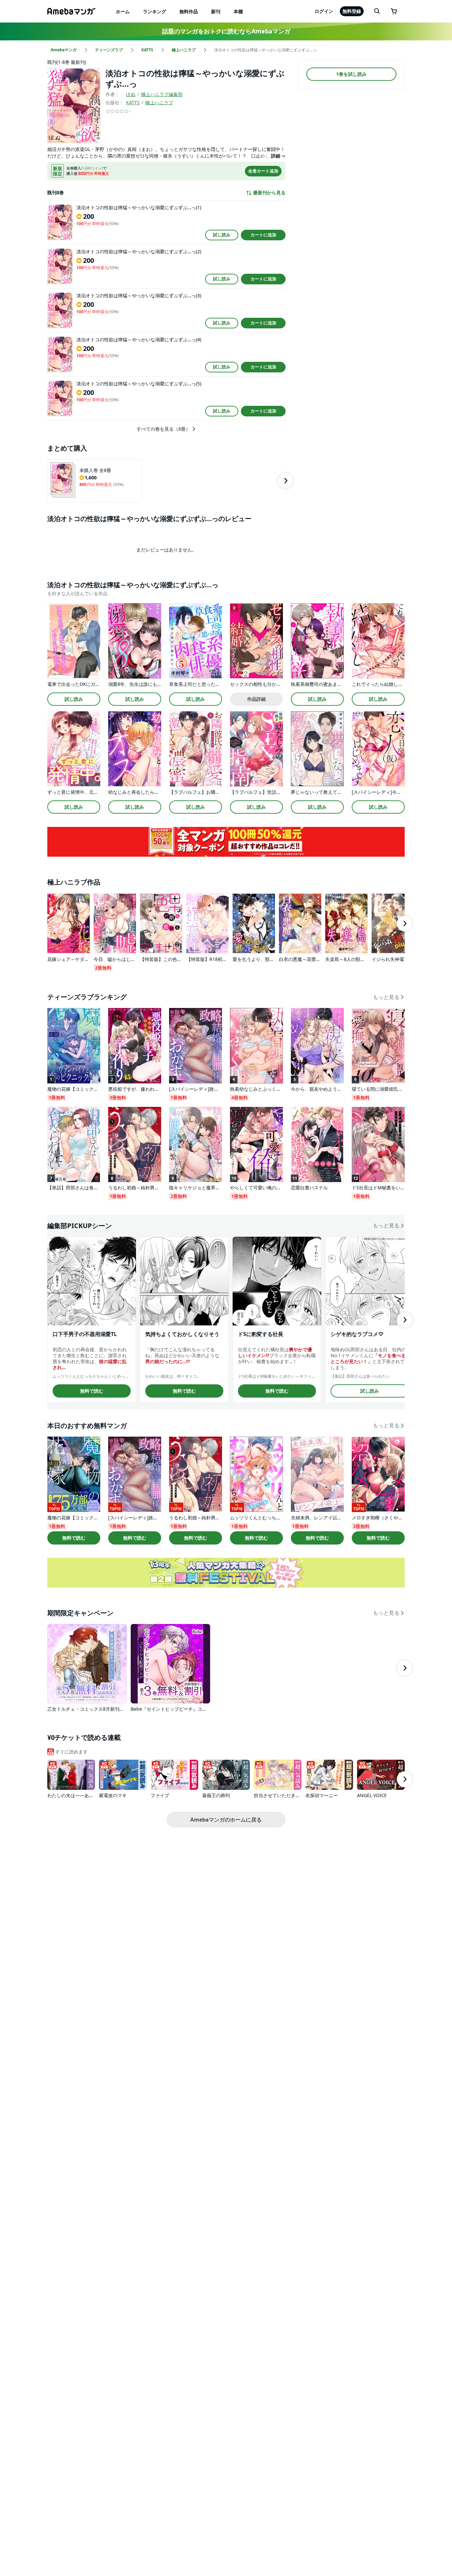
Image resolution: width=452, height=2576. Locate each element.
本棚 (238, 11)
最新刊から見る (269, 193)
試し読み (222, 235)
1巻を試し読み (351, 74)
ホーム (123, 11)
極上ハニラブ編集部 (162, 94)
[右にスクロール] (286, 481)
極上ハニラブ (159, 102)
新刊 (216, 11)
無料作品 (189, 11)
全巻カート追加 (263, 171)
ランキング (155, 11)
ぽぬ (131, 94)
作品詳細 (256, 699)
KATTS (133, 102)
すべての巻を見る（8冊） (163, 429)
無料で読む (92, 1391)
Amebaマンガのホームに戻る (226, 1820)
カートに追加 (263, 235)
